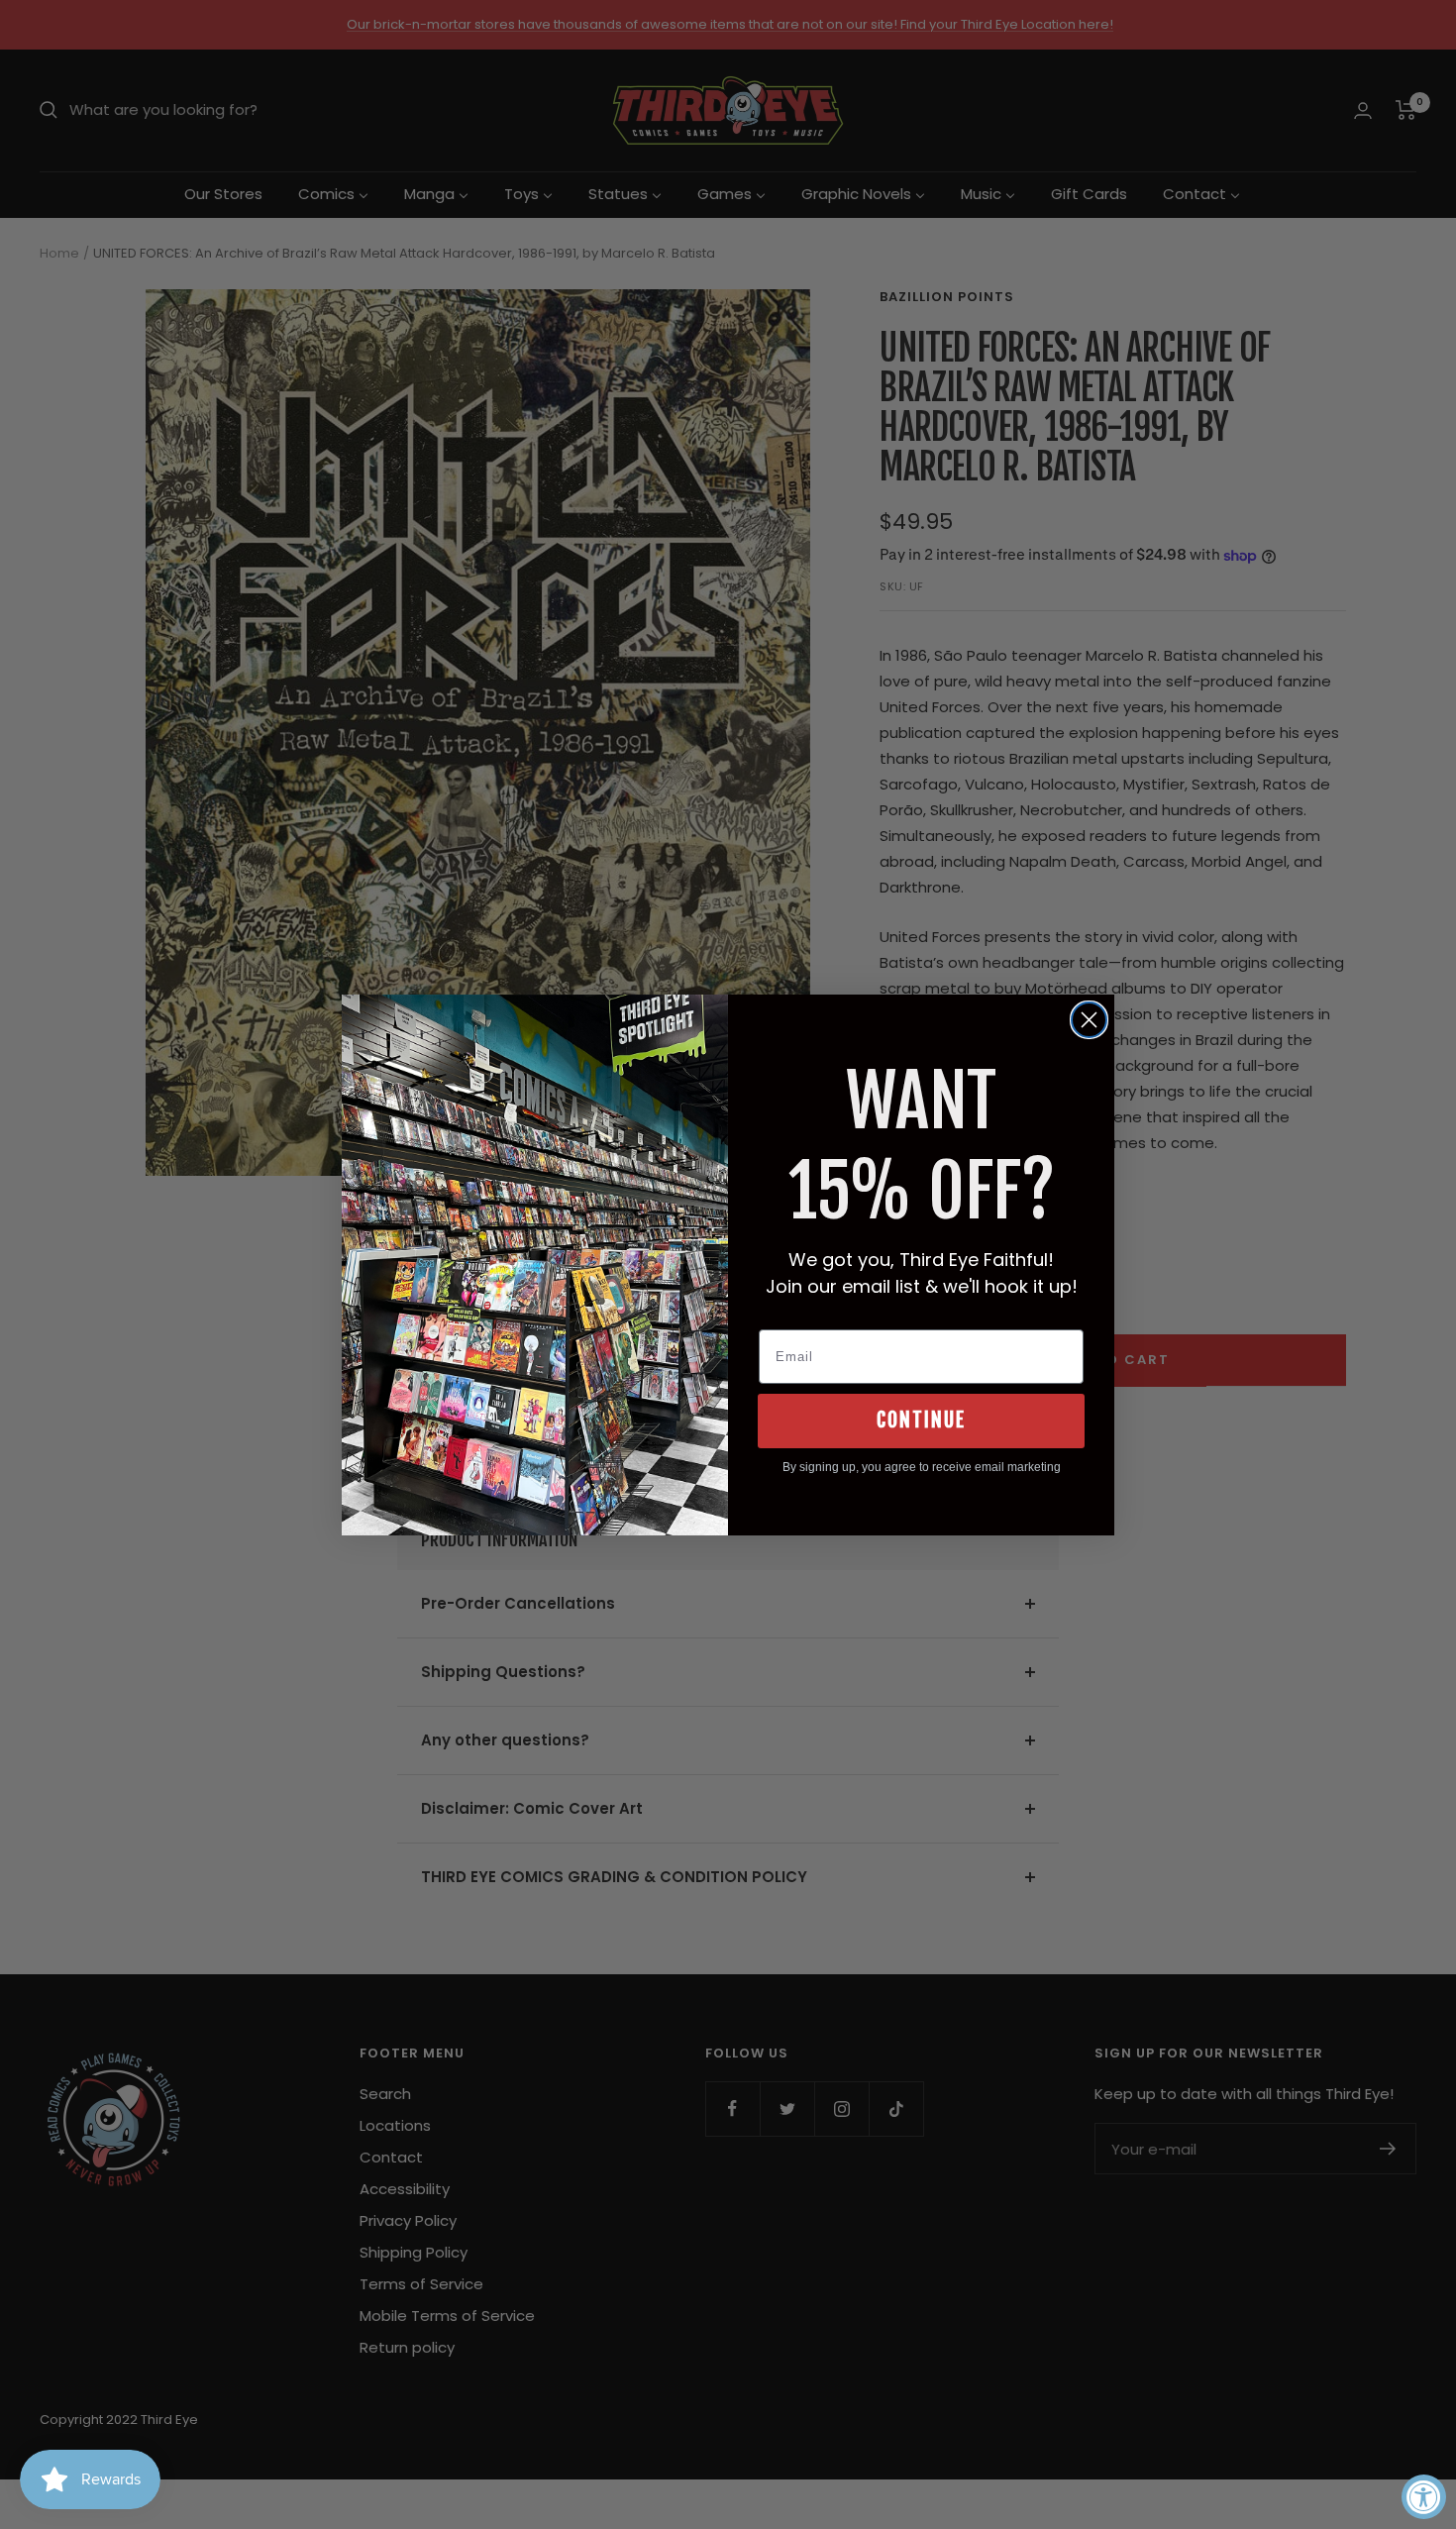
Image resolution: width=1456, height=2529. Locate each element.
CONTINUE (921, 1420)
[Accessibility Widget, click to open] (1424, 2497)
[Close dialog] (1089, 1020)
